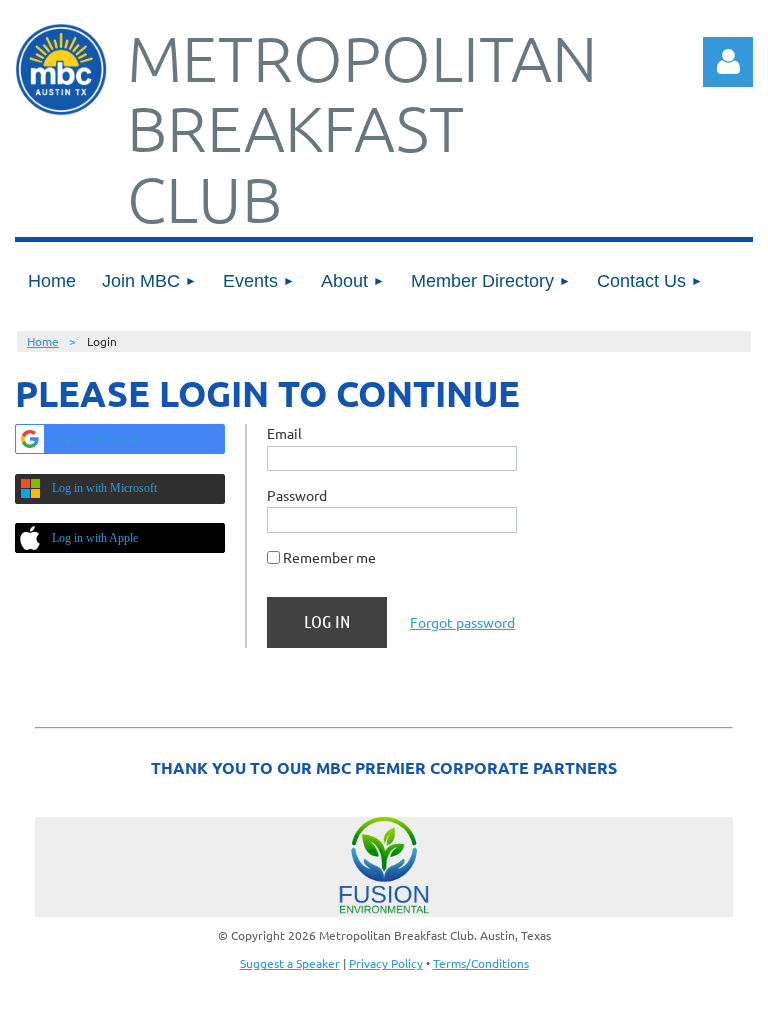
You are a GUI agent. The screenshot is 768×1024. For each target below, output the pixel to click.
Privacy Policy (386, 963)
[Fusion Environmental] (384, 867)
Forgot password (462, 622)
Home (43, 341)
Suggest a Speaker (290, 963)
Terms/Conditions (481, 963)
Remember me (329, 557)
